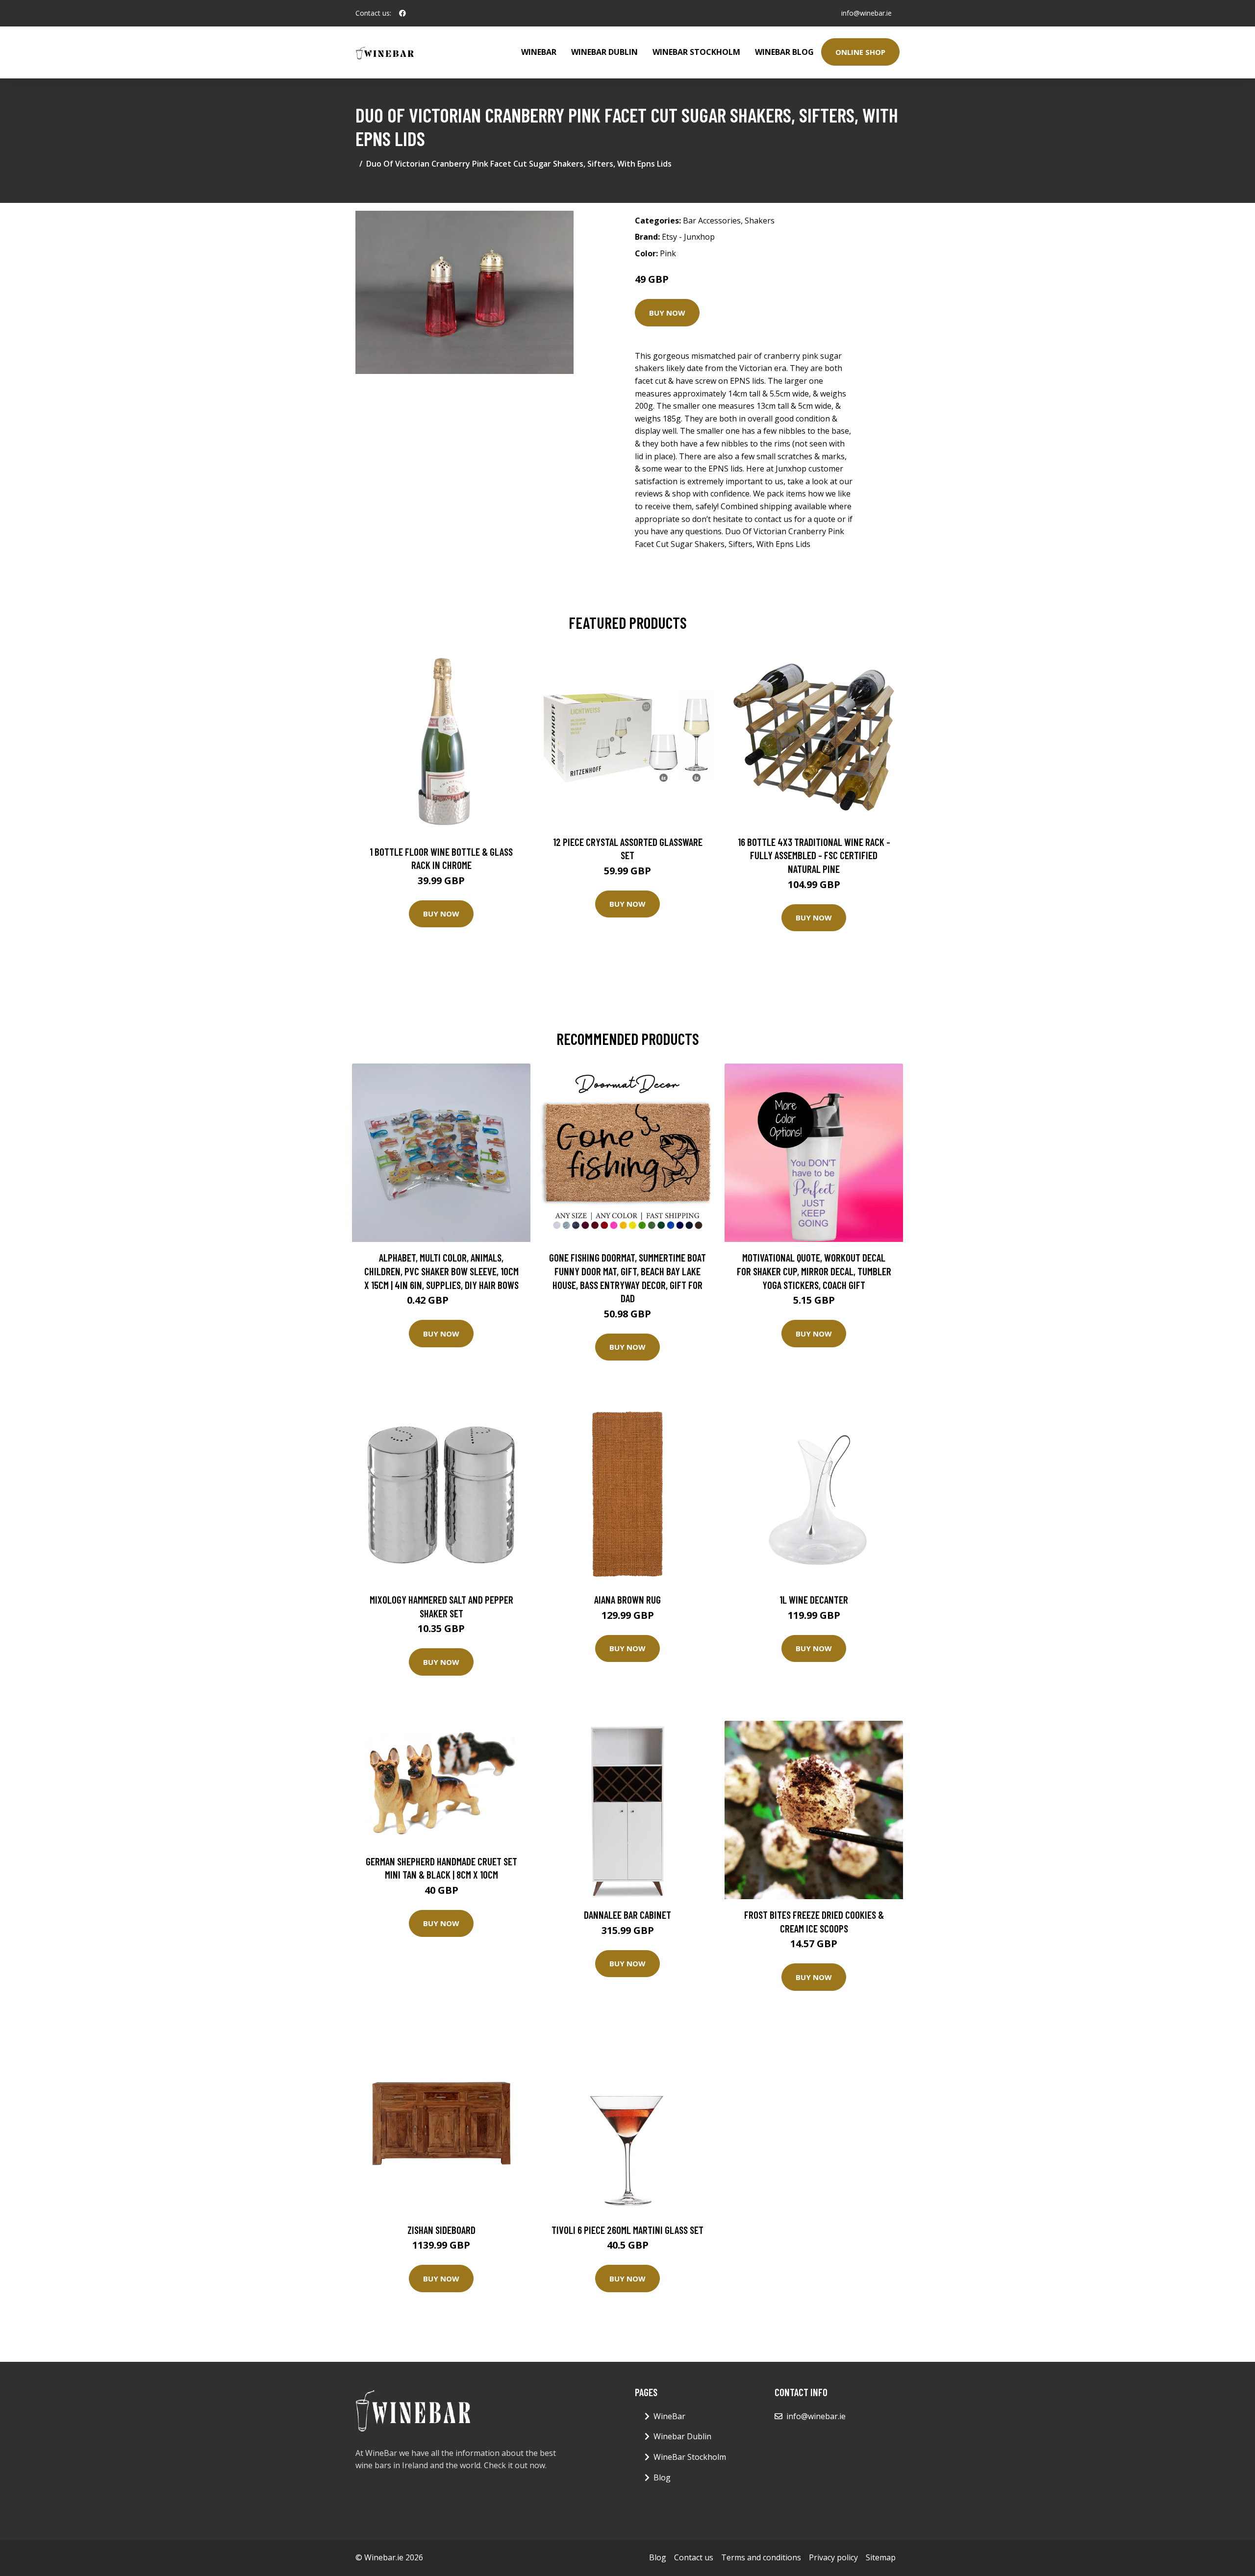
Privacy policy (833, 2557)
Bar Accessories (712, 221)
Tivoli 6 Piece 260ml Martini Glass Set (627, 2230)
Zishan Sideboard (441, 2230)
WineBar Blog (784, 52)
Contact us (694, 2557)
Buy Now (667, 313)
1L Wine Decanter (814, 1599)
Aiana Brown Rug (627, 1599)
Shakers (760, 221)
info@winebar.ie (866, 13)
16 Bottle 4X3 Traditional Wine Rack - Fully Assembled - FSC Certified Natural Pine (814, 855)
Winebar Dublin (604, 52)
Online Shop (860, 52)
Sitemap (881, 2557)
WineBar (539, 52)
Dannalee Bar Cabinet (627, 1915)
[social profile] (402, 13)
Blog (662, 2477)
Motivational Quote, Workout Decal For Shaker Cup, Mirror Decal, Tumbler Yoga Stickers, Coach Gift (814, 1271)
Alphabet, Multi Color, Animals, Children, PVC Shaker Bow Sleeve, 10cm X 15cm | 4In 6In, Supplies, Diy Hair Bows (441, 1271)
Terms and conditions (761, 2557)
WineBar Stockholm (696, 52)
